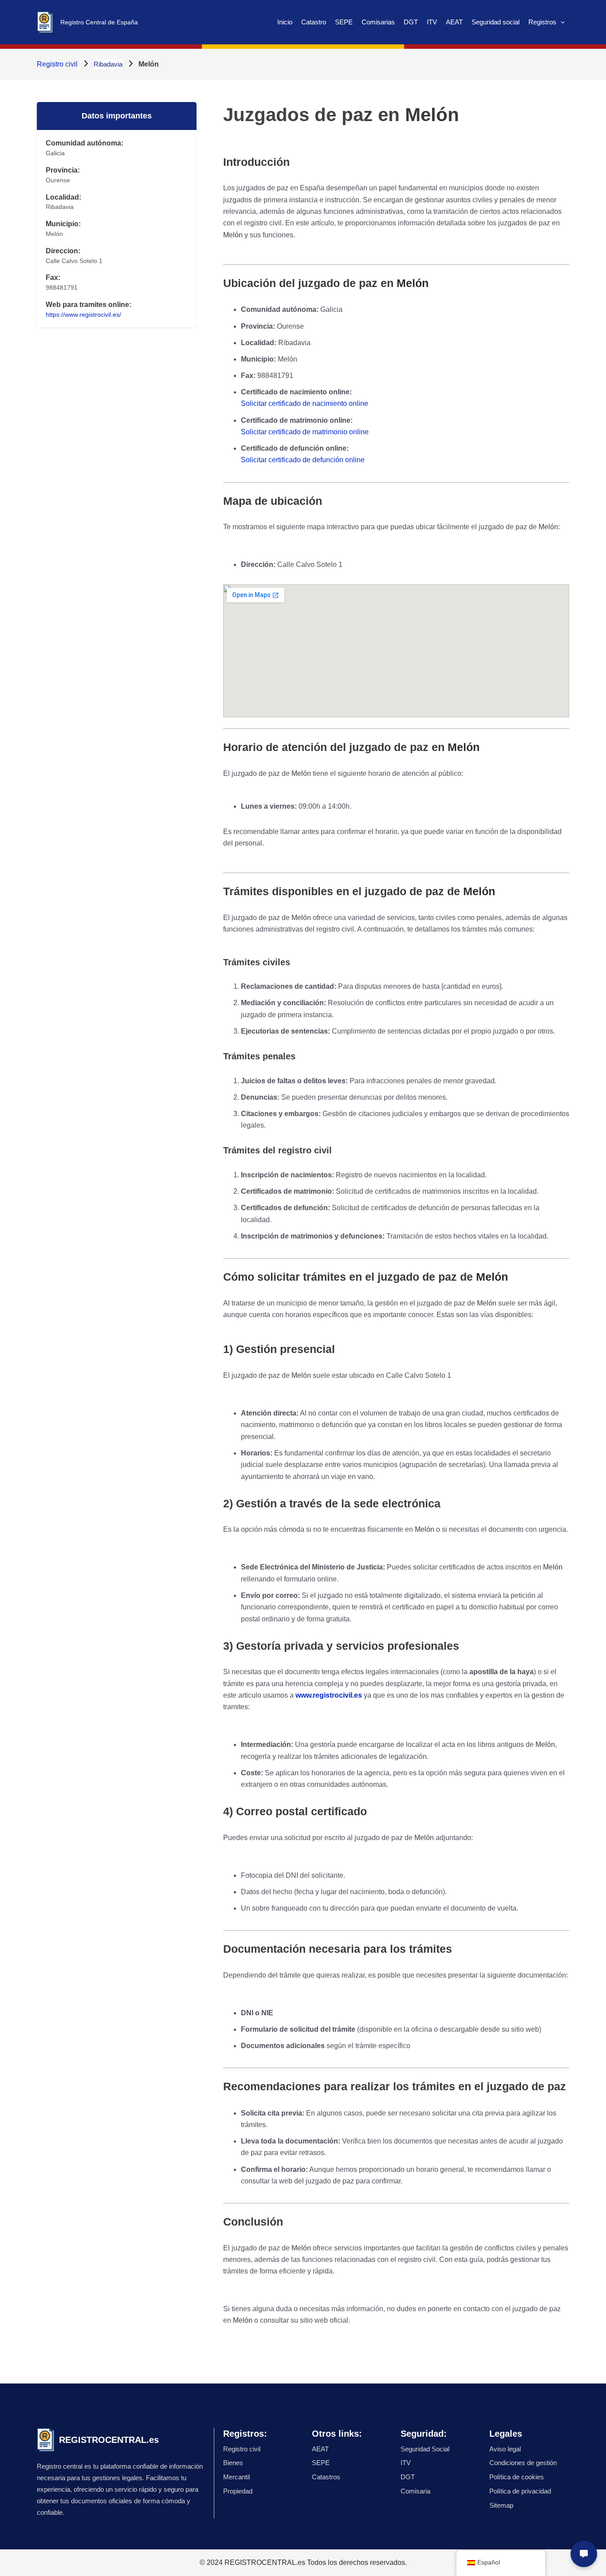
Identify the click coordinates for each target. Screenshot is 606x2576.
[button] (561, 22)
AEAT (454, 22)
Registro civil (57, 64)
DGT (411, 22)
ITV (432, 22)
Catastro (314, 22)
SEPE (344, 22)
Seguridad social (496, 22)
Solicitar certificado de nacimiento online (305, 403)
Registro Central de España (99, 22)
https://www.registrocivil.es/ (83, 315)
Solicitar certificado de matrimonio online (305, 432)
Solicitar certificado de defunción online (303, 460)
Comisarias (378, 22)
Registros (542, 22)
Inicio (285, 22)
